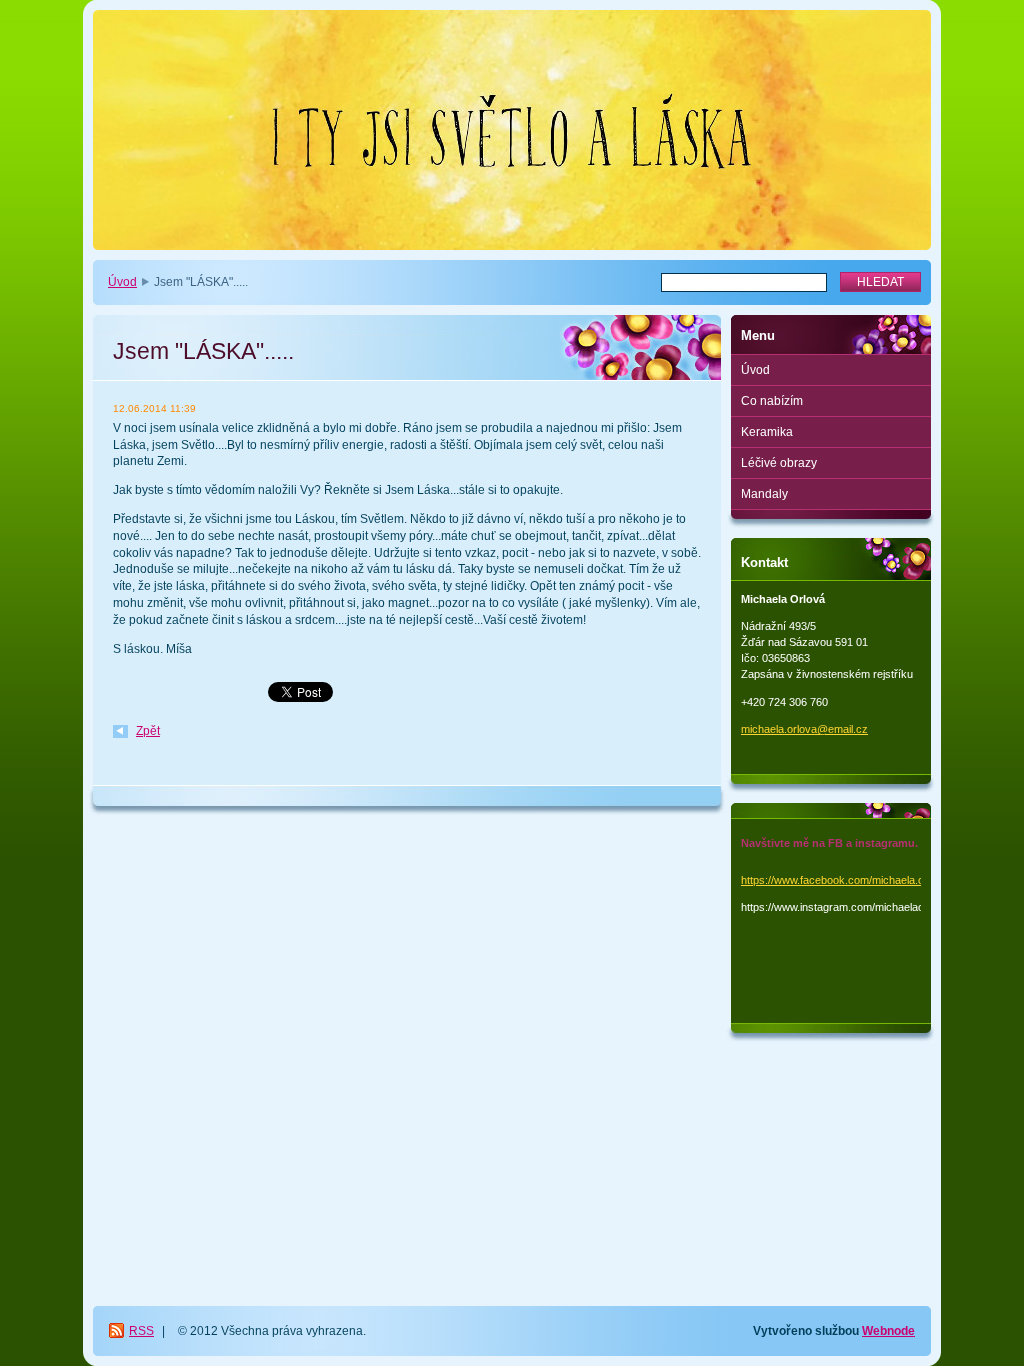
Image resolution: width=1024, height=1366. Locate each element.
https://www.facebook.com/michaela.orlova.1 (849, 880)
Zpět (148, 731)
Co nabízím (772, 401)
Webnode (888, 1331)
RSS (141, 1331)
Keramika (767, 432)
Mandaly (764, 494)
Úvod (122, 282)
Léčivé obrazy (779, 463)
